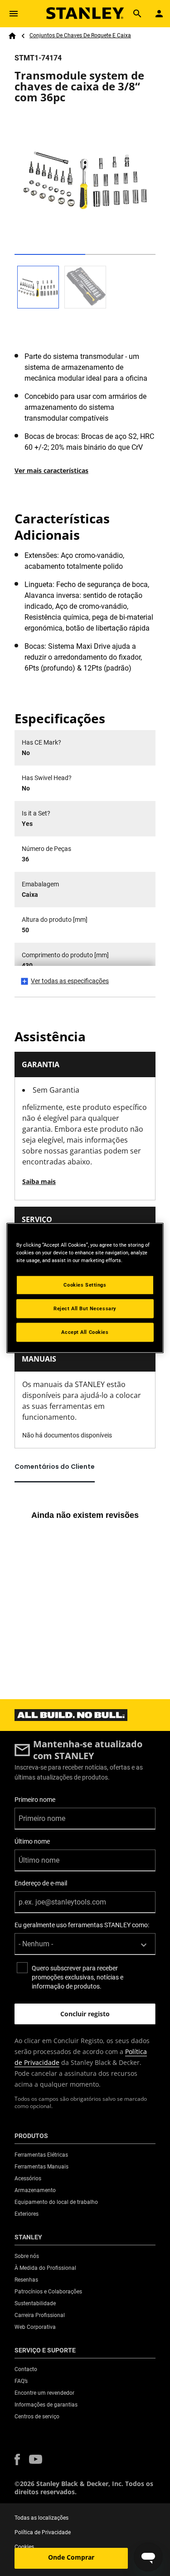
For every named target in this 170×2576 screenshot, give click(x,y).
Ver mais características (51, 470)
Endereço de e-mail (41, 1883)
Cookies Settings (85, 1285)
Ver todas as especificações (70, 981)
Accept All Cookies (85, 1332)
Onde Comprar (71, 2557)
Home (12, 36)
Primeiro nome (35, 1800)
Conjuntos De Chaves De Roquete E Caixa (80, 35)
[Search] (137, 14)
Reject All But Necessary (85, 1308)
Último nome (32, 1841)
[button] (17, 2459)
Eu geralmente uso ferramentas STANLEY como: (82, 1925)
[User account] (159, 14)
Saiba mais (39, 1181)
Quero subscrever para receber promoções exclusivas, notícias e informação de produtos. (78, 1977)
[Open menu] (14, 14)
